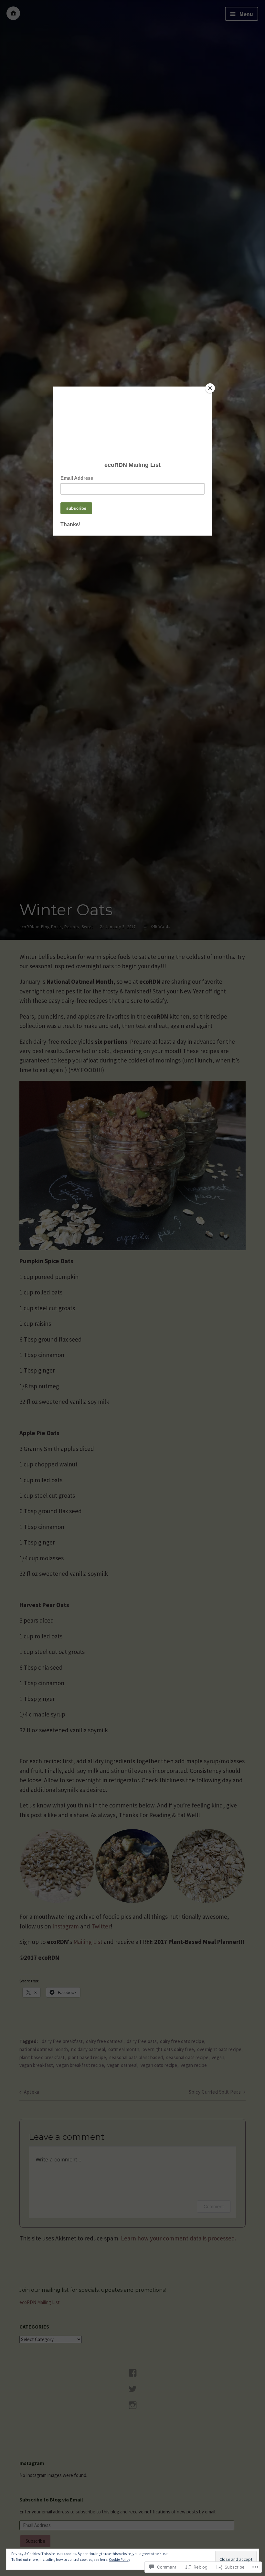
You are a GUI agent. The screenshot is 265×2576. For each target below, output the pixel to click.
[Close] (210, 388)
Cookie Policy (120, 2559)
